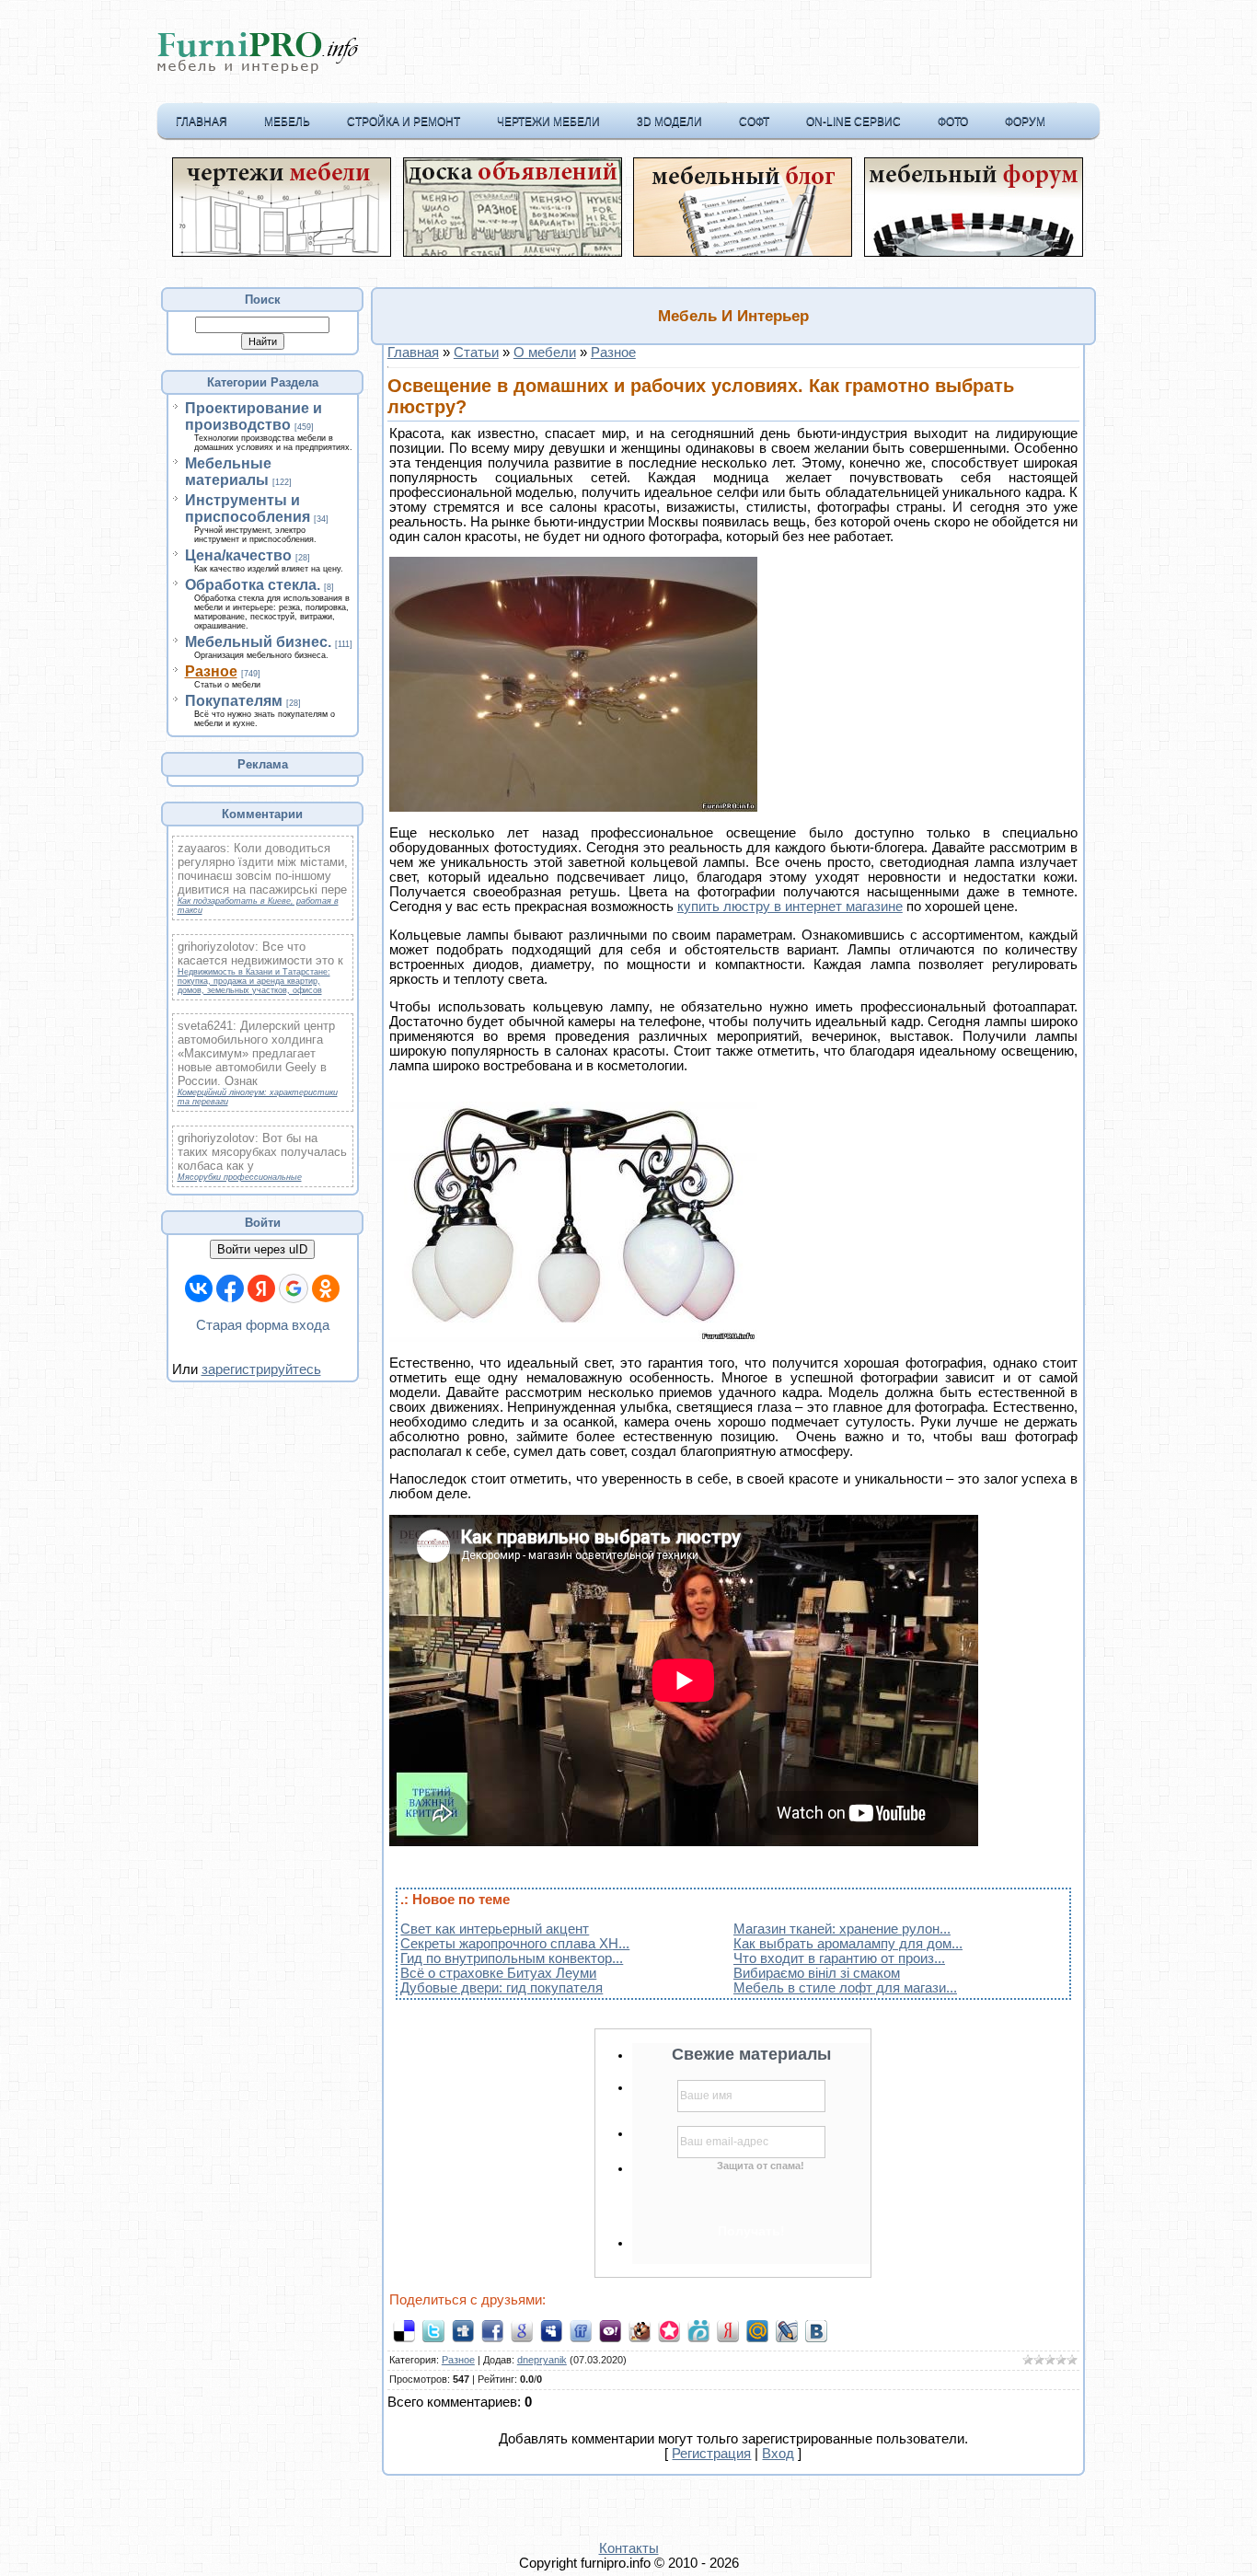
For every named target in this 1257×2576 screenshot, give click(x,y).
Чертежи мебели (548, 121)
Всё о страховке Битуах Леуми (498, 1973)
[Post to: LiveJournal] (787, 2330)
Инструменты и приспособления (248, 508)
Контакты (629, 2548)
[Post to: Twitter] (433, 2330)
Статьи (476, 352)
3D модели (669, 121)
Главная (202, 121)
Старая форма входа (263, 1325)
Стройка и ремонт (404, 121)
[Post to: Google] (522, 2330)
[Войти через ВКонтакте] (199, 1288)
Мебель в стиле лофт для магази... (845, 1988)
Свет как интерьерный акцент (495, 1929)
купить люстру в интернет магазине (790, 907)
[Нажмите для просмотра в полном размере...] (573, 807)
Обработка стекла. (253, 585)
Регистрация (711, 2454)
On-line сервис (853, 121)
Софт (754, 121)
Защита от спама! (761, 2166)
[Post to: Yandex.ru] (728, 2330)
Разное (211, 671)
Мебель (287, 121)
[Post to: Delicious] (404, 2330)
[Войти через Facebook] (230, 1288)
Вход (778, 2454)
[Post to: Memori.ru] (669, 2330)
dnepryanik (542, 2360)
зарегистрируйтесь (261, 1369)
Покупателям (234, 701)
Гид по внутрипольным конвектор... (512, 1958)
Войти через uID (262, 1249)
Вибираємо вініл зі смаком (817, 1973)
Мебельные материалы (228, 472)
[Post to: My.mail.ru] (757, 2330)
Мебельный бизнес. (258, 642)
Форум (1025, 121)
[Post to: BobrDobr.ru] (640, 2330)
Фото (953, 121)
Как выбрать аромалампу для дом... (848, 1944)
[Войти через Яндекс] (261, 1288)
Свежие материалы (751, 2054)
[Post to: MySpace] (551, 2330)
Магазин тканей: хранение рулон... (842, 1929)
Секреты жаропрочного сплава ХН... (515, 1944)
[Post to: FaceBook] (492, 2330)
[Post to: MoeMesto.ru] (698, 2330)
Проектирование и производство (254, 416)
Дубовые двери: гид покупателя (502, 1988)
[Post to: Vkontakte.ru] (816, 2330)
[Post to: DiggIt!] (463, 2330)
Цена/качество (238, 555)
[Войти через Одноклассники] (326, 1288)
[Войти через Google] (294, 1288)
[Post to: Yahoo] (610, 2330)
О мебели (545, 352)
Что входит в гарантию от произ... (839, 1958)
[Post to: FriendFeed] (581, 2330)
